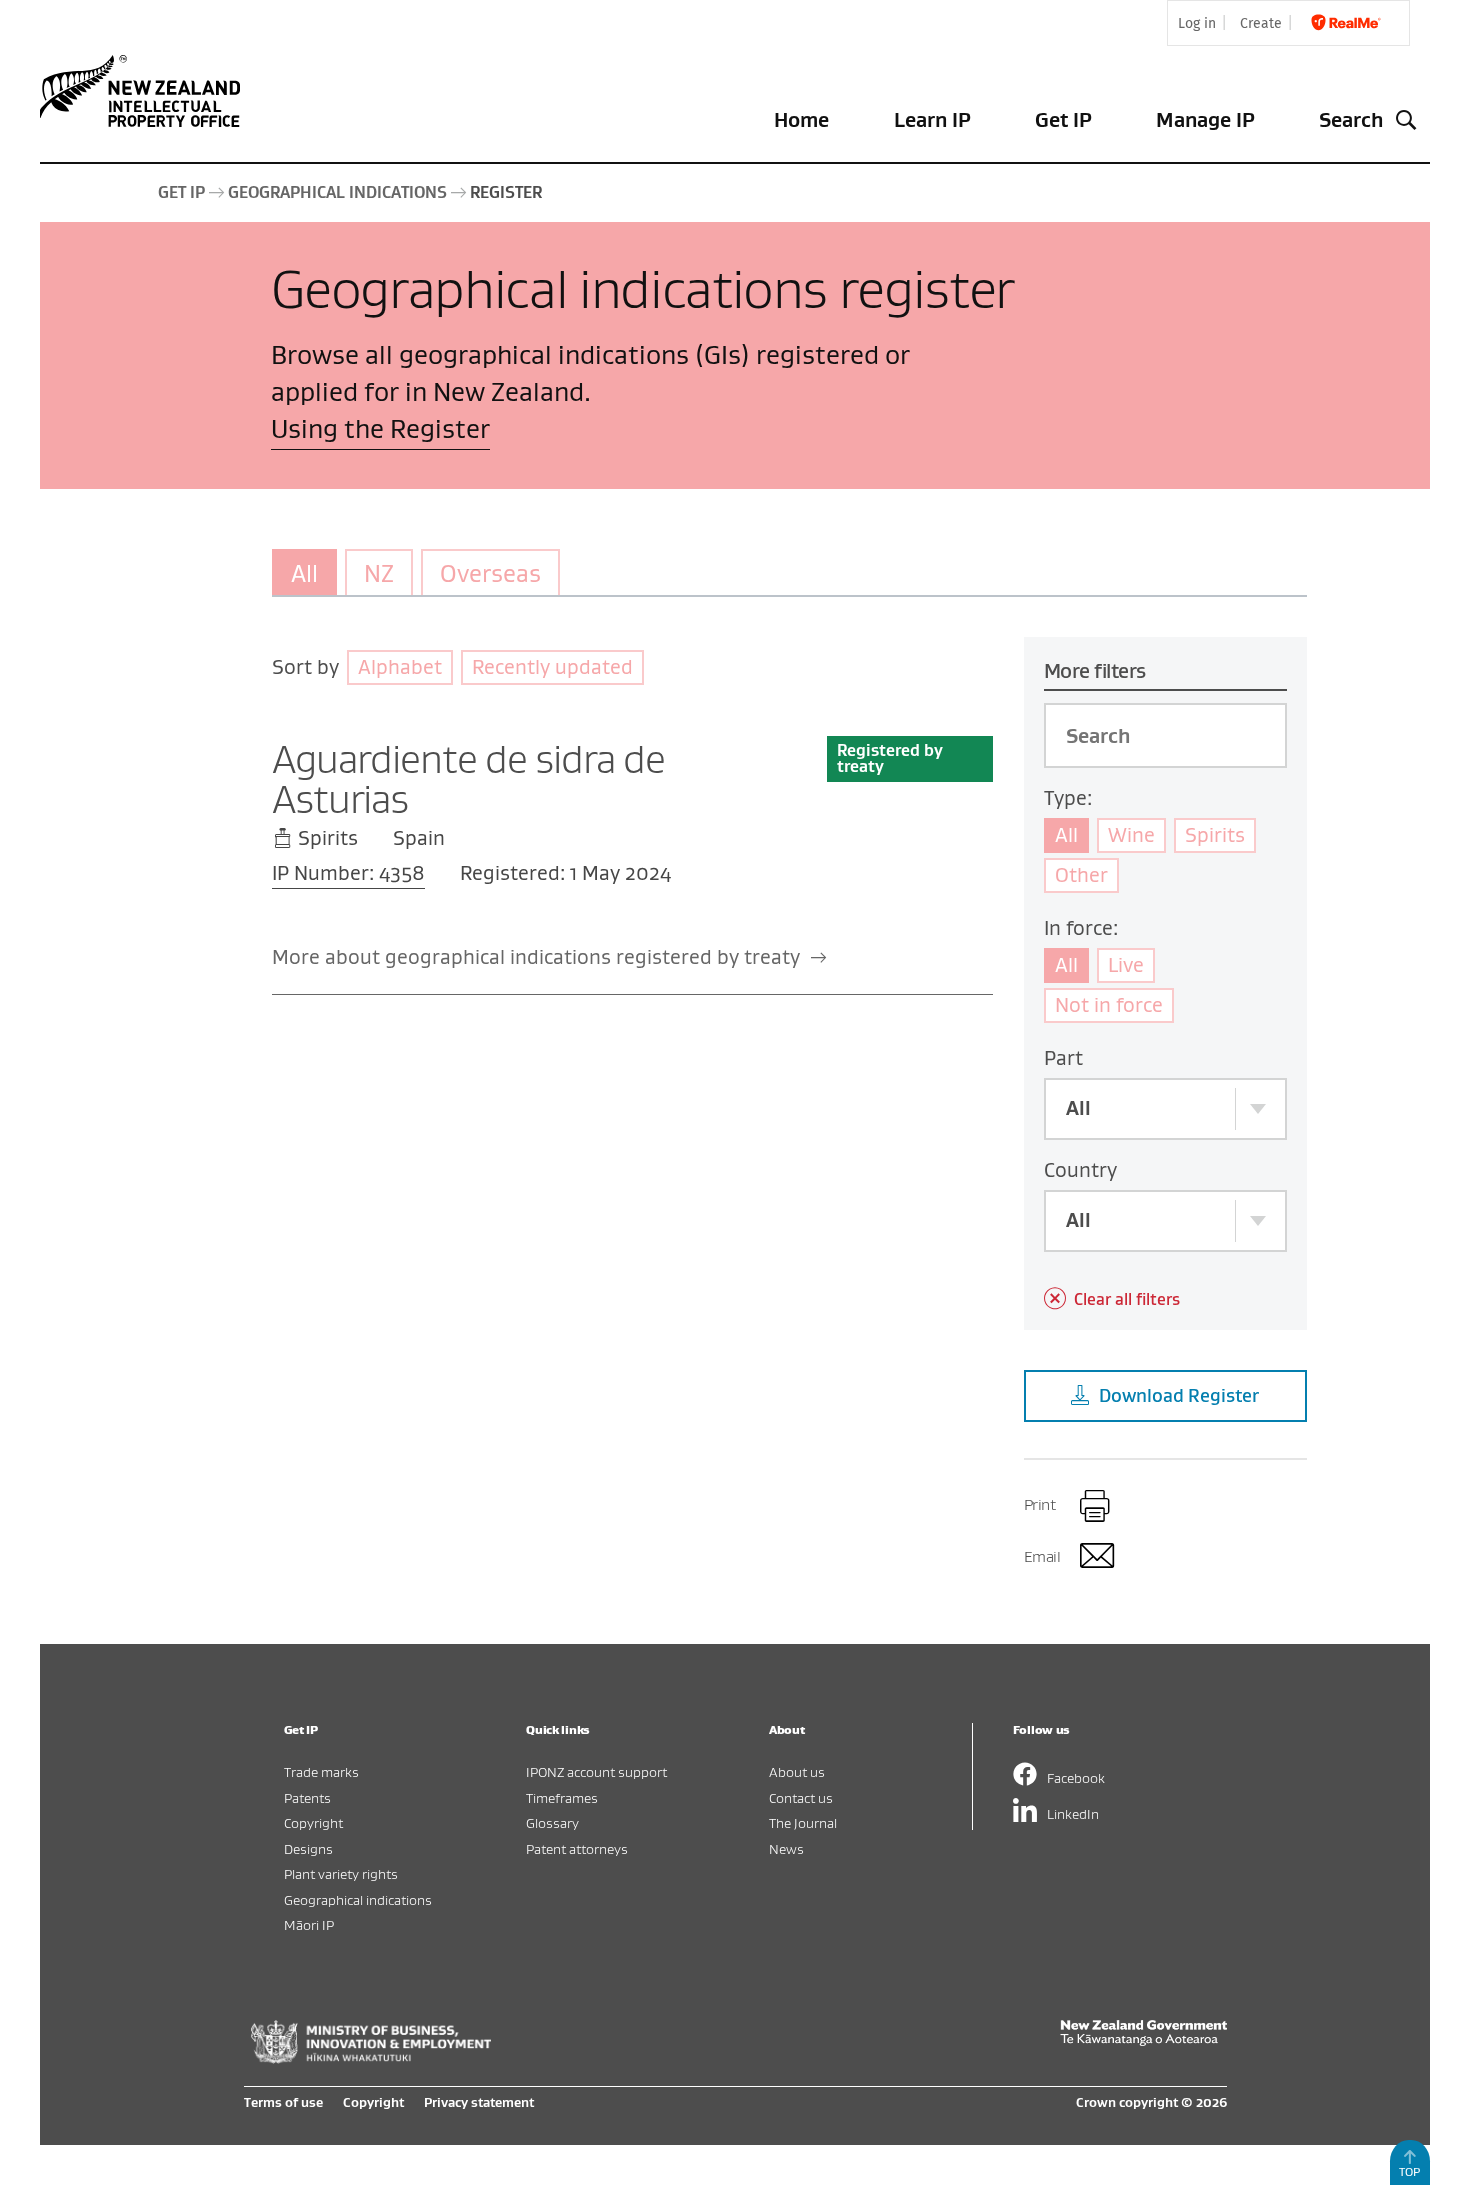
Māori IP (309, 1924)
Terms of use (283, 2102)
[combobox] (1165, 1109)
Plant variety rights (341, 1873)
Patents (307, 1797)
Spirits (1215, 834)
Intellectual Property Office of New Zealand (144, 91)
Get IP (1063, 119)
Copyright (313, 1822)
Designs (308, 1848)
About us (797, 1771)
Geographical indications (358, 1899)
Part (1063, 1057)
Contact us (801, 1797)
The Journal (803, 1822)
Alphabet (400, 666)
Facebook (1076, 1777)
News (786, 1848)
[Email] (1096, 1559)
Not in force (1109, 1004)
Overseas (490, 573)
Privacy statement (479, 2102)
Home (801, 119)
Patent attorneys (577, 1848)
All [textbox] (1078, 1107)
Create (1261, 23)
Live (1126, 964)
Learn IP (932, 119)
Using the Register (380, 428)
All (304, 573)
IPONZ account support (596, 1771)
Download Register (1179, 1395)
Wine (1131, 834)
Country (1080, 1169)
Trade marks (321, 1771)
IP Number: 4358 (348, 872)
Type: (1068, 797)
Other (1081, 874)
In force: (1081, 927)
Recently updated (552, 666)
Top (1409, 2171)
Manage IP (1205, 119)
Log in (1197, 23)
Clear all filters (1127, 1299)
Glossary (552, 1822)
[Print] (1096, 1507)
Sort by (305, 666)
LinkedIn (1073, 1813)
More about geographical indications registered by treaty (538, 956)
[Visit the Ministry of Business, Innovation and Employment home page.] (371, 2058)
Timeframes (562, 1797)
